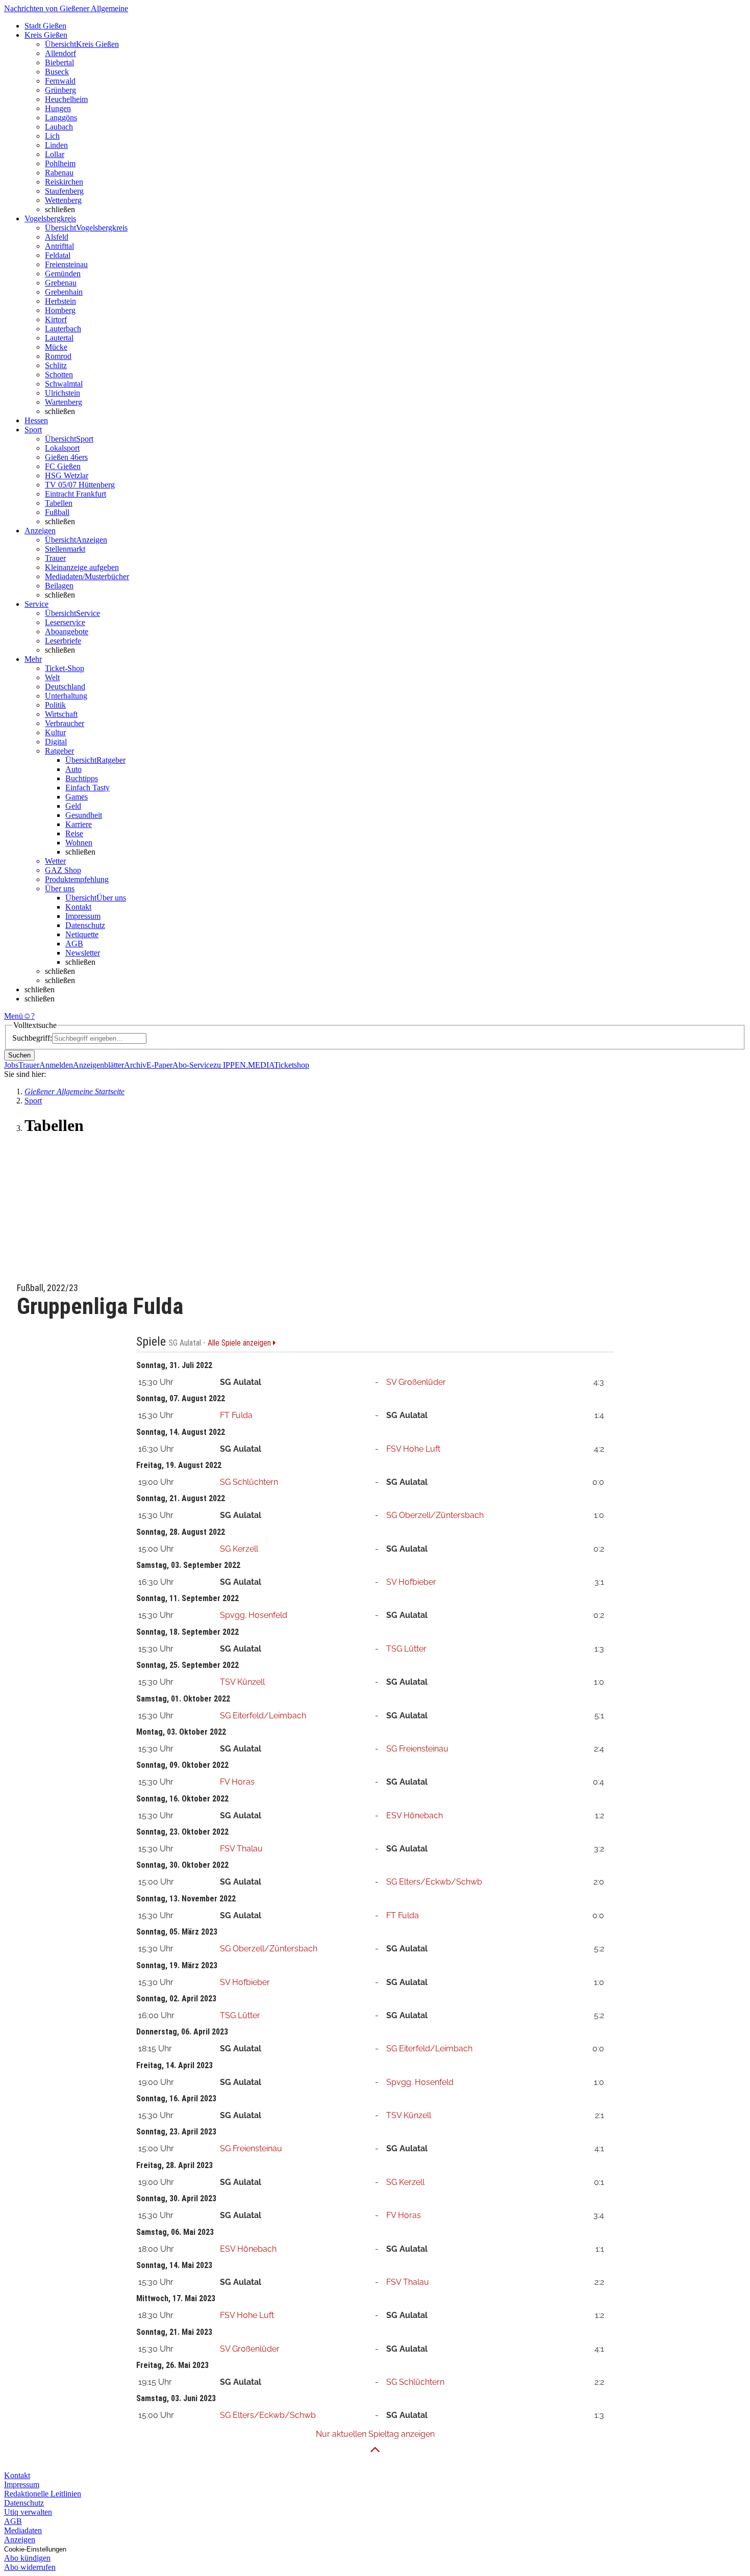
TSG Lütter (406, 1649)
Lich (52, 136)
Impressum (83, 916)
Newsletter (83, 953)
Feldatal (58, 255)
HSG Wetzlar (67, 475)
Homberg (60, 310)
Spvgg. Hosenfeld (254, 1615)
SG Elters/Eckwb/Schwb (434, 1882)
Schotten (59, 375)
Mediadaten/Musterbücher (87, 576)
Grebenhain (64, 292)
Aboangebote (67, 632)
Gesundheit (84, 815)
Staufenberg (64, 191)
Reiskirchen (64, 182)
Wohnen (79, 843)
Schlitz (56, 365)
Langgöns (61, 118)
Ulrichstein (62, 393)
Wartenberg (64, 402)
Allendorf (60, 53)
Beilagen (59, 586)
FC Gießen (63, 466)
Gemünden (63, 274)
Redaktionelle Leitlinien (43, 2494)
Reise (74, 833)
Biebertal (59, 62)
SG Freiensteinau (417, 1749)
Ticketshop (292, 1065)
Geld (73, 806)
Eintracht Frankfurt (76, 494)
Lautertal (59, 338)
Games (77, 797)
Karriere (79, 824)
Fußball (57, 512)
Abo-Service (193, 1065)
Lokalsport (62, 448)
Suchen (19, 1055)
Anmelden (56, 1065)
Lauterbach (63, 329)
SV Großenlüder (416, 1382)
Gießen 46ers (66, 457)
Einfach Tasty (87, 788)
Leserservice (65, 622)
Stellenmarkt (65, 549)
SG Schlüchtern (249, 1482)
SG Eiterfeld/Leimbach (263, 1716)
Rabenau (59, 173)
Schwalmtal (64, 384)
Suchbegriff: (32, 1038)
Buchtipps (82, 778)
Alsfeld (57, 237)
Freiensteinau (66, 264)
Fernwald (60, 81)
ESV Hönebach (415, 1815)
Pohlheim (60, 163)
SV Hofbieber (411, 1582)
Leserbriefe (63, 641)
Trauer (55, 558)
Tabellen (59, 503)
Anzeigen (20, 2540)
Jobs (11, 1065)
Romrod (58, 356)
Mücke (56, 347)
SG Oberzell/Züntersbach (435, 1515)
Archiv (135, 1065)
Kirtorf (56, 319)
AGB (74, 944)
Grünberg (60, 90)
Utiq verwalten (28, 2512)
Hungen (58, 108)
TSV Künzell (242, 1682)
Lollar (55, 154)
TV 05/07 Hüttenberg (80, 485)
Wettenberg (63, 200)
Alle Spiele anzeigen (240, 1343)
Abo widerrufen (30, 2567)
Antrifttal (59, 246)
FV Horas (237, 1782)
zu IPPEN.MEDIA (244, 1065)
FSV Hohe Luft (413, 1449)
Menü (14, 1016)
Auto (73, 769)
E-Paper (159, 1065)
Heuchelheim (66, 99)
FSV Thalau (241, 1849)
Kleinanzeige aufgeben (82, 567)
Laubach (59, 127)
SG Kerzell (239, 1549)
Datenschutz (85, 925)
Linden (56, 145)
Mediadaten (23, 2530)
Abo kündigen (27, 2558)
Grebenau (61, 283)
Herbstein (60, 301)
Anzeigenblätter (98, 1065)
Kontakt (78, 907)
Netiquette (82, 934)
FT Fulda (236, 1415)
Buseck (57, 72)
